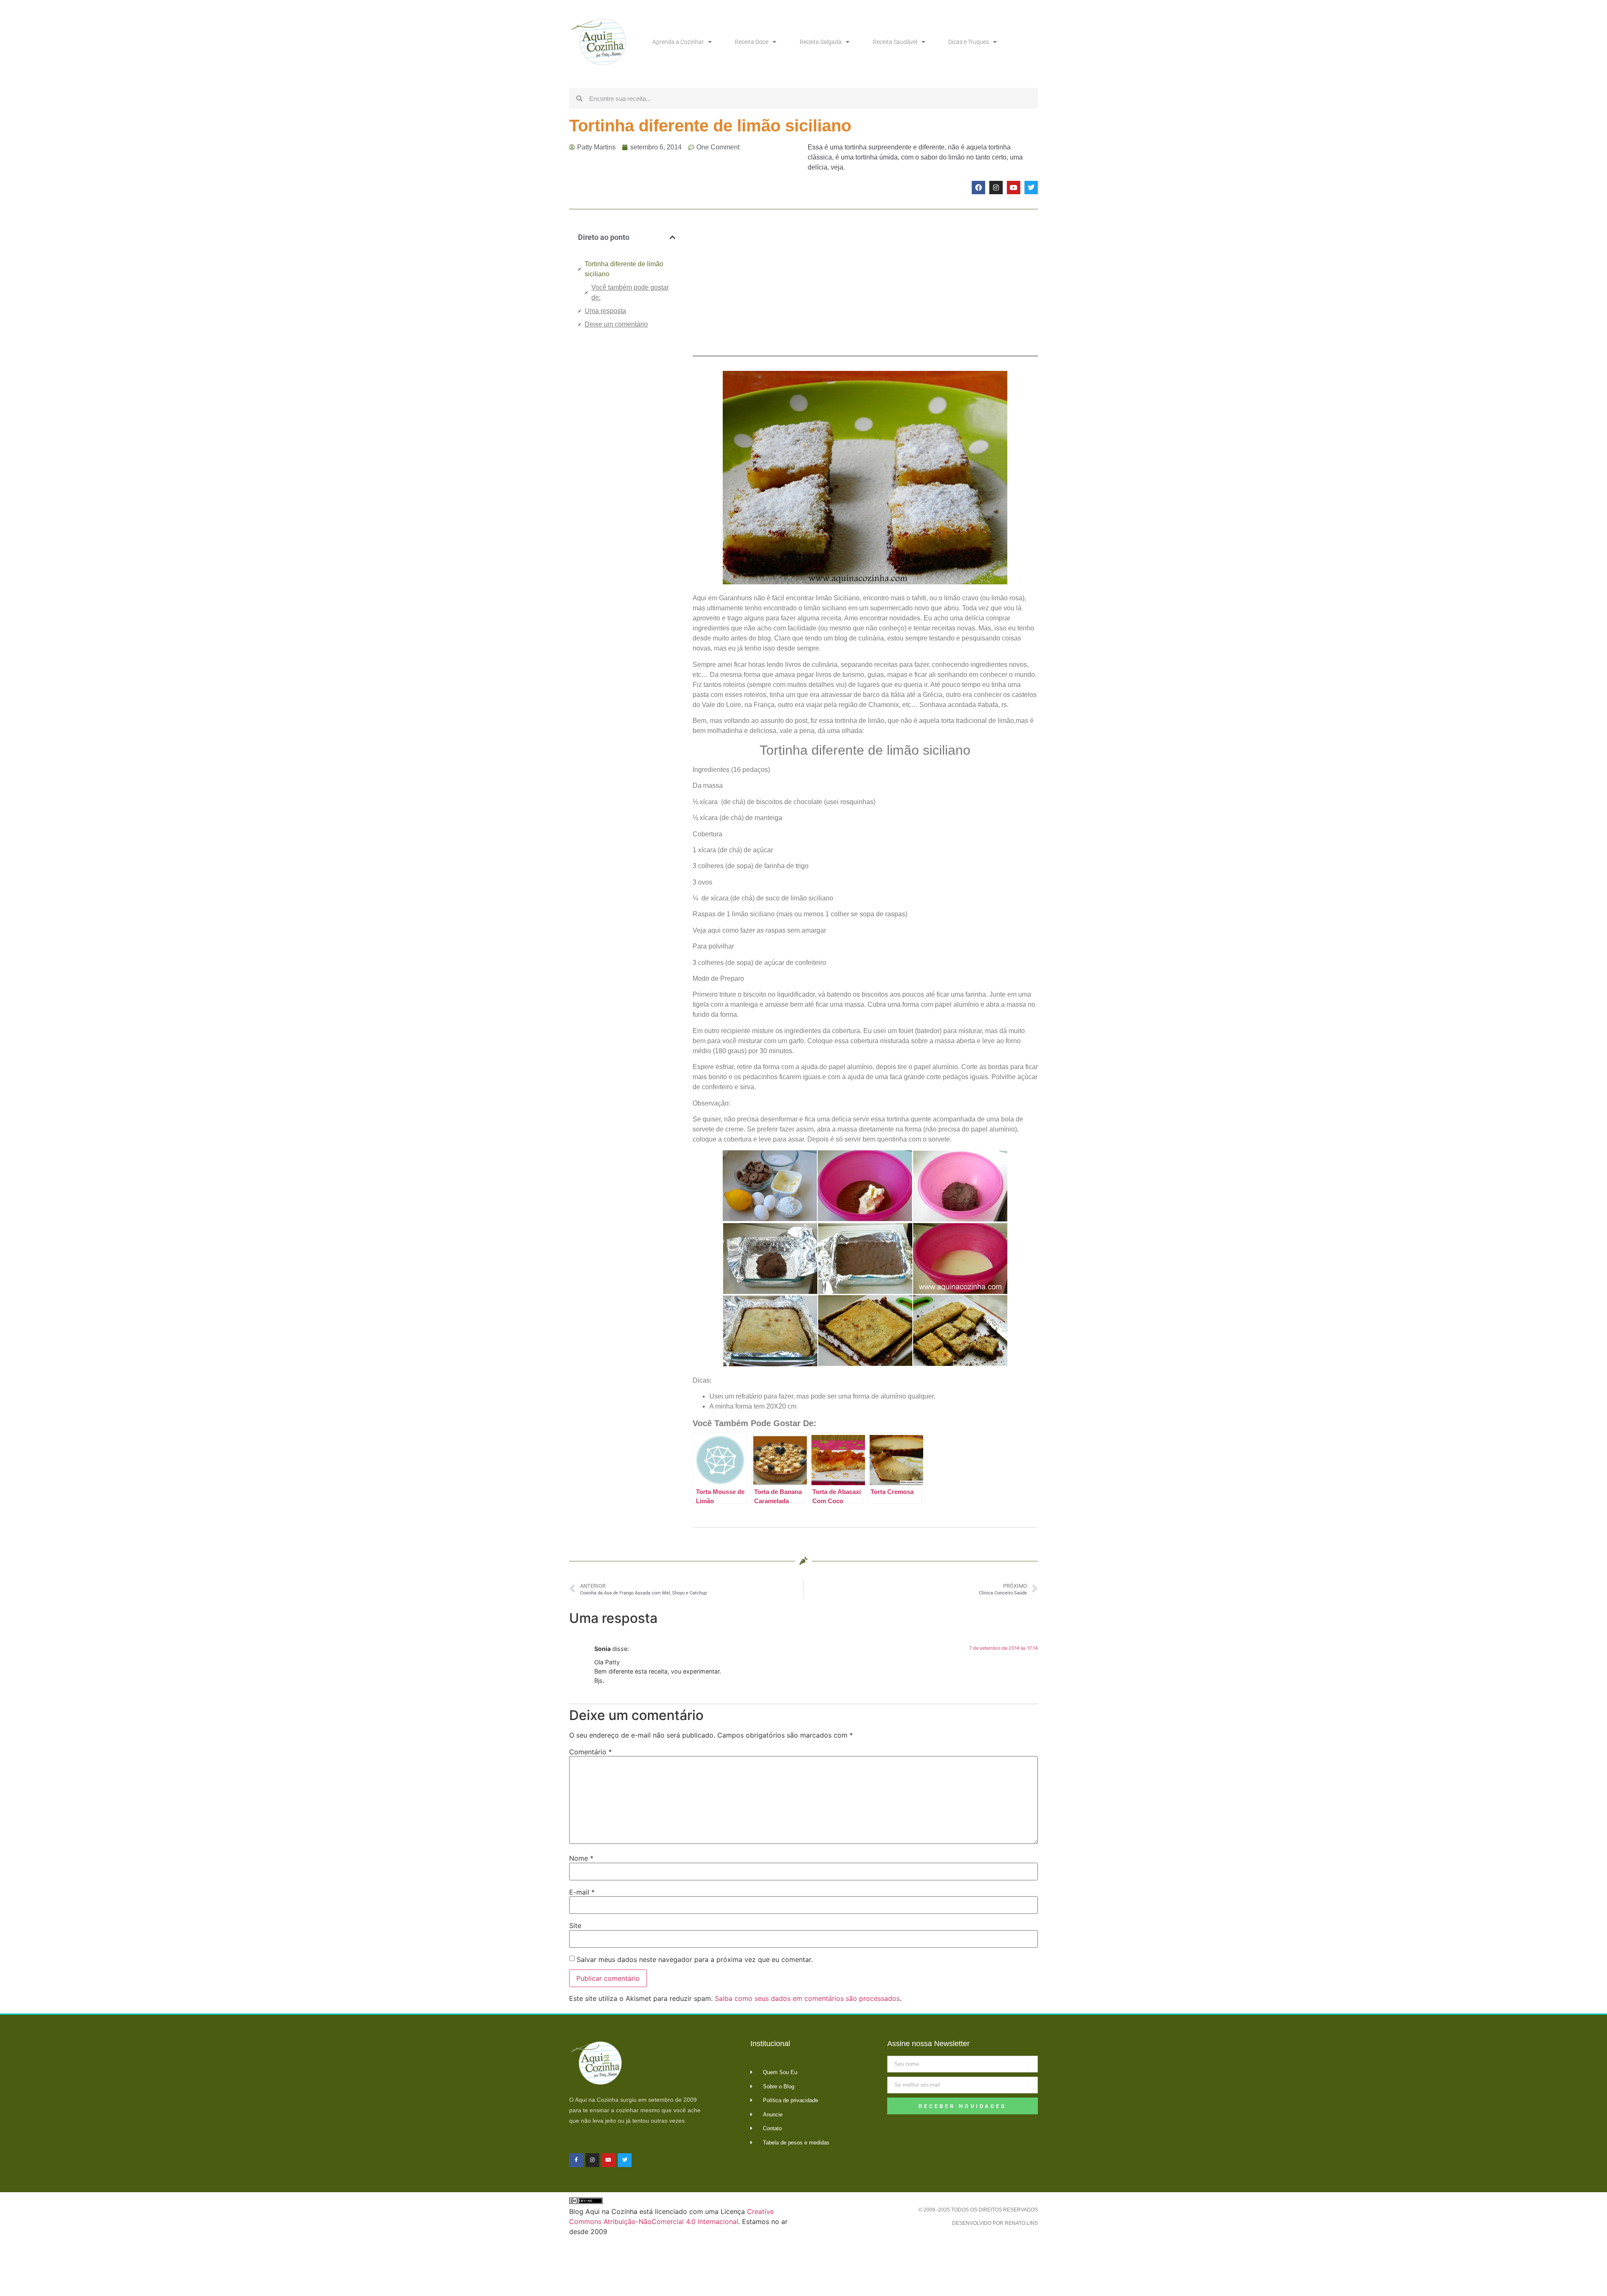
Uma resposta (605, 311)
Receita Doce (752, 42)
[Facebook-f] (576, 2160)
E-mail (582, 1892)
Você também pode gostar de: (630, 292)
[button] (673, 237)
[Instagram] (996, 188)
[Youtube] (1014, 188)
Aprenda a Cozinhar (678, 42)
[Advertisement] (627, 476)
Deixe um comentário (616, 324)
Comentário (590, 1752)
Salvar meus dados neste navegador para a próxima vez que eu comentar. (695, 1959)
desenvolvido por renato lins (995, 2223)
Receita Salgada (821, 42)
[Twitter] (1031, 188)
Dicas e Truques (969, 42)
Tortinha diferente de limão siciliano (624, 269)
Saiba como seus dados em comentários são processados (807, 1998)
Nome (581, 1858)
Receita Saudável (895, 42)
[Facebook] (978, 188)
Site (575, 1926)
